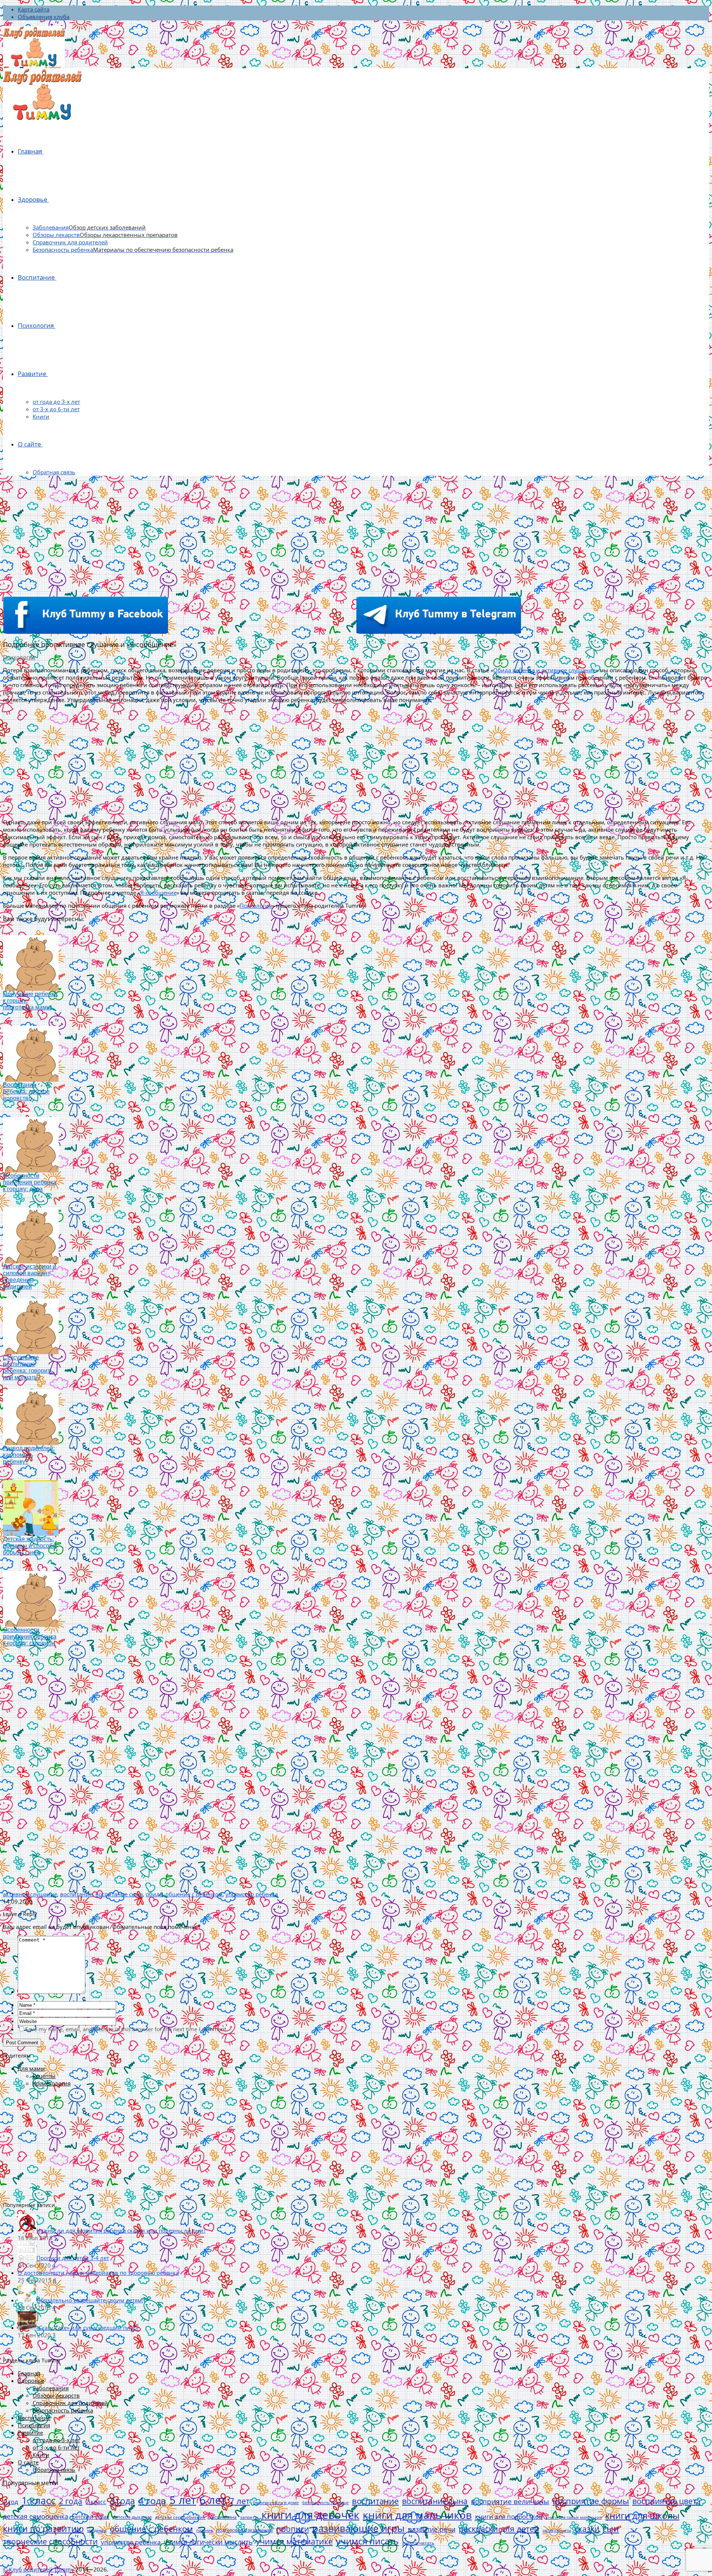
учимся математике (294, 2541)
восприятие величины (510, 2501)
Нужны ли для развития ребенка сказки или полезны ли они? (121, 2230)
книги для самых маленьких (574, 2517)
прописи (293, 2529)
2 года (71, 2501)
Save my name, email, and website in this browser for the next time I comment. (126, 2029)
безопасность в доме (276, 2502)
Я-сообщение (158, 893)
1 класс (39, 2500)
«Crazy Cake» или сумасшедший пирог (88, 2328)
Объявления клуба (44, 17)
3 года (122, 2501)
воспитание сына (119, 1894)
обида (154, 1894)
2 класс (96, 2502)
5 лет (183, 2500)
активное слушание (30, 1894)
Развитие (32, 374)
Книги (41, 416)
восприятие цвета (667, 2501)
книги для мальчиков (417, 2515)
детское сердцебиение (180, 2517)
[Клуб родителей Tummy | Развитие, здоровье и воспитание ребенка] (34, 47)
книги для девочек (310, 2515)
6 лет (213, 2500)
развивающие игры (358, 2528)
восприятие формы (591, 2501)
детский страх (90, 2517)
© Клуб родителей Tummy (38, 2569)
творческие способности (50, 2542)
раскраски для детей (499, 2529)
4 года (152, 2500)
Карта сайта (34, 9)
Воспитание (36, 277)
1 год (11, 2502)
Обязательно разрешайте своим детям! (90, 2300)
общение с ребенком (194, 1894)
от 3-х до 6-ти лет (56, 409)
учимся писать (367, 2541)
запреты (249, 2517)
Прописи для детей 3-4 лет (73, 2258)
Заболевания (89, 227)
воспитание (76, 1894)
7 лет (240, 2501)
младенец (97, 2530)
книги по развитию (43, 2529)
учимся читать (418, 2543)
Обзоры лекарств (105, 235)
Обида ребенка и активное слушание (544, 670)
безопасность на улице (325, 2502)
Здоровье (33, 199)
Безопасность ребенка (133, 250)
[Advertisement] (356, 533)
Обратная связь (54, 472)
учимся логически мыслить (208, 2542)
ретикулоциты (557, 2530)
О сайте (29, 444)
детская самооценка (36, 2516)
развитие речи (432, 2529)
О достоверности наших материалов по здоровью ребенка (98, 2273)
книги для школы (642, 2515)
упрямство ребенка (252, 1894)
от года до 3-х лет (56, 402)
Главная (30, 151)
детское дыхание (132, 2517)
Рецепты (44, 2076)
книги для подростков (509, 2516)
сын (611, 2529)
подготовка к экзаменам (245, 2530)
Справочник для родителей (70, 242)
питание (205, 2530)
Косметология (52, 2083)
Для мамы (31, 2068)
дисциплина (223, 2517)
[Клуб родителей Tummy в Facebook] (86, 631)
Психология (36, 325)
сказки (587, 2529)
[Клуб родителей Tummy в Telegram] (439, 631)
